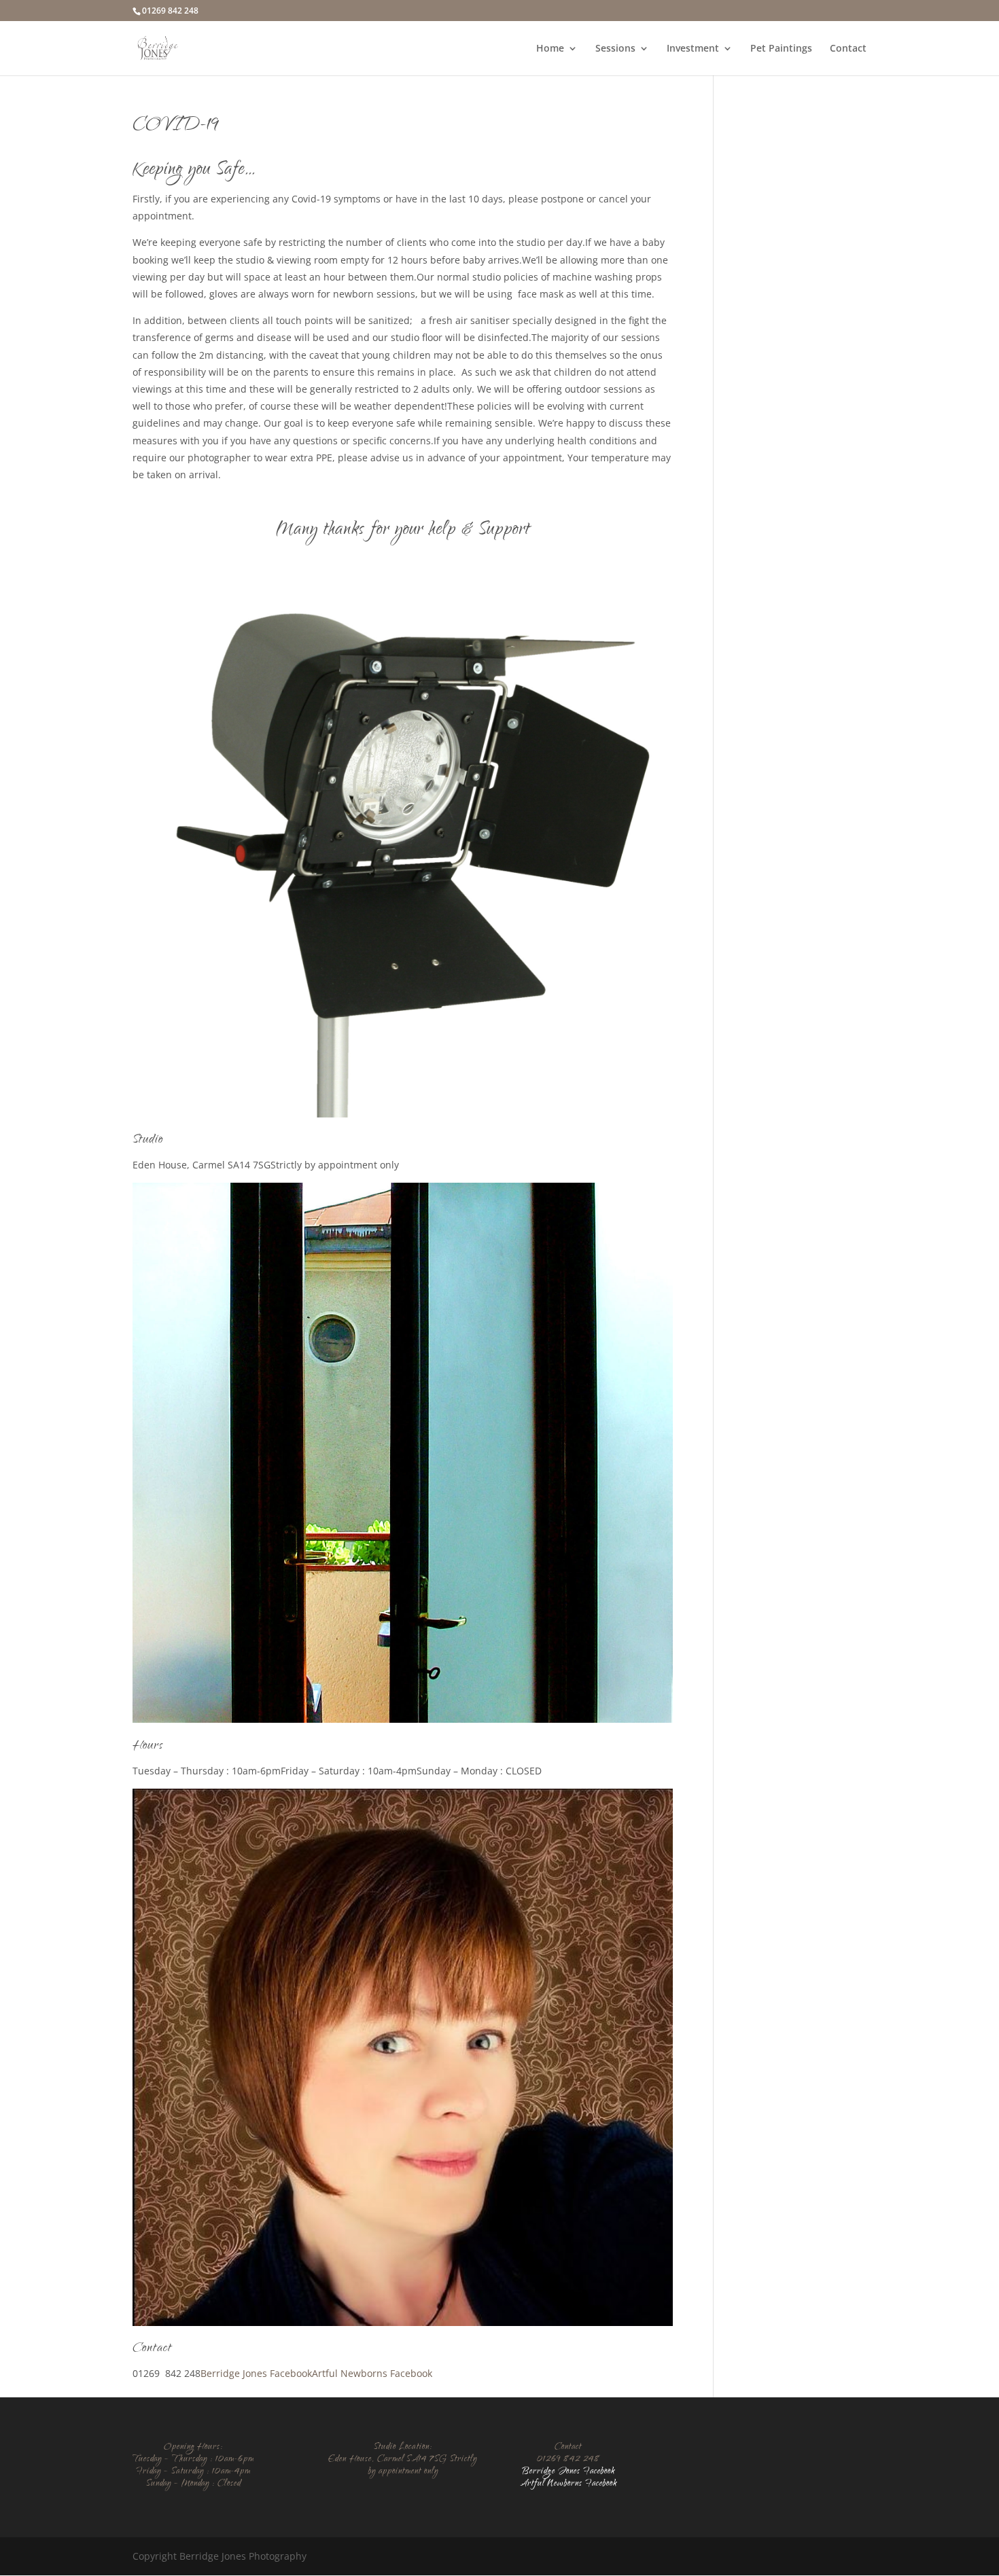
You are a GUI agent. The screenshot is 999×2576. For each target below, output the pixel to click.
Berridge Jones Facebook (256, 2373)
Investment (693, 49)
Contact (848, 49)
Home (550, 49)
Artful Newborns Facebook (372, 2373)
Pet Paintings (781, 49)
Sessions (615, 49)
